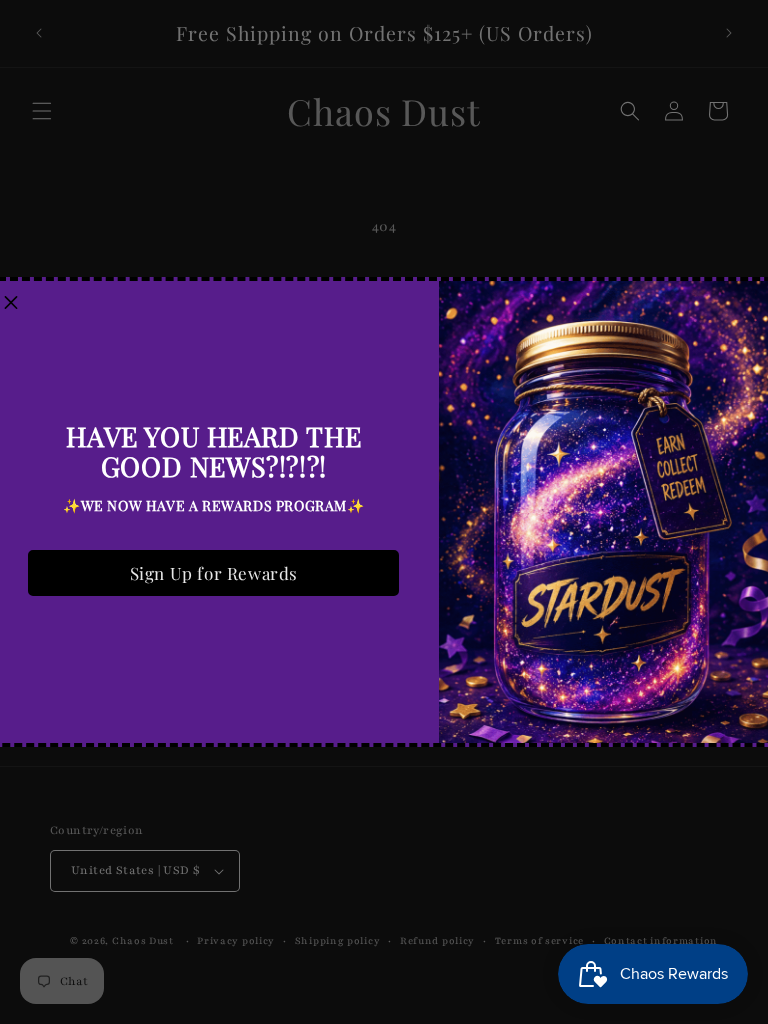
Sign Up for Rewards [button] (214, 573)
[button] (11, 304)
